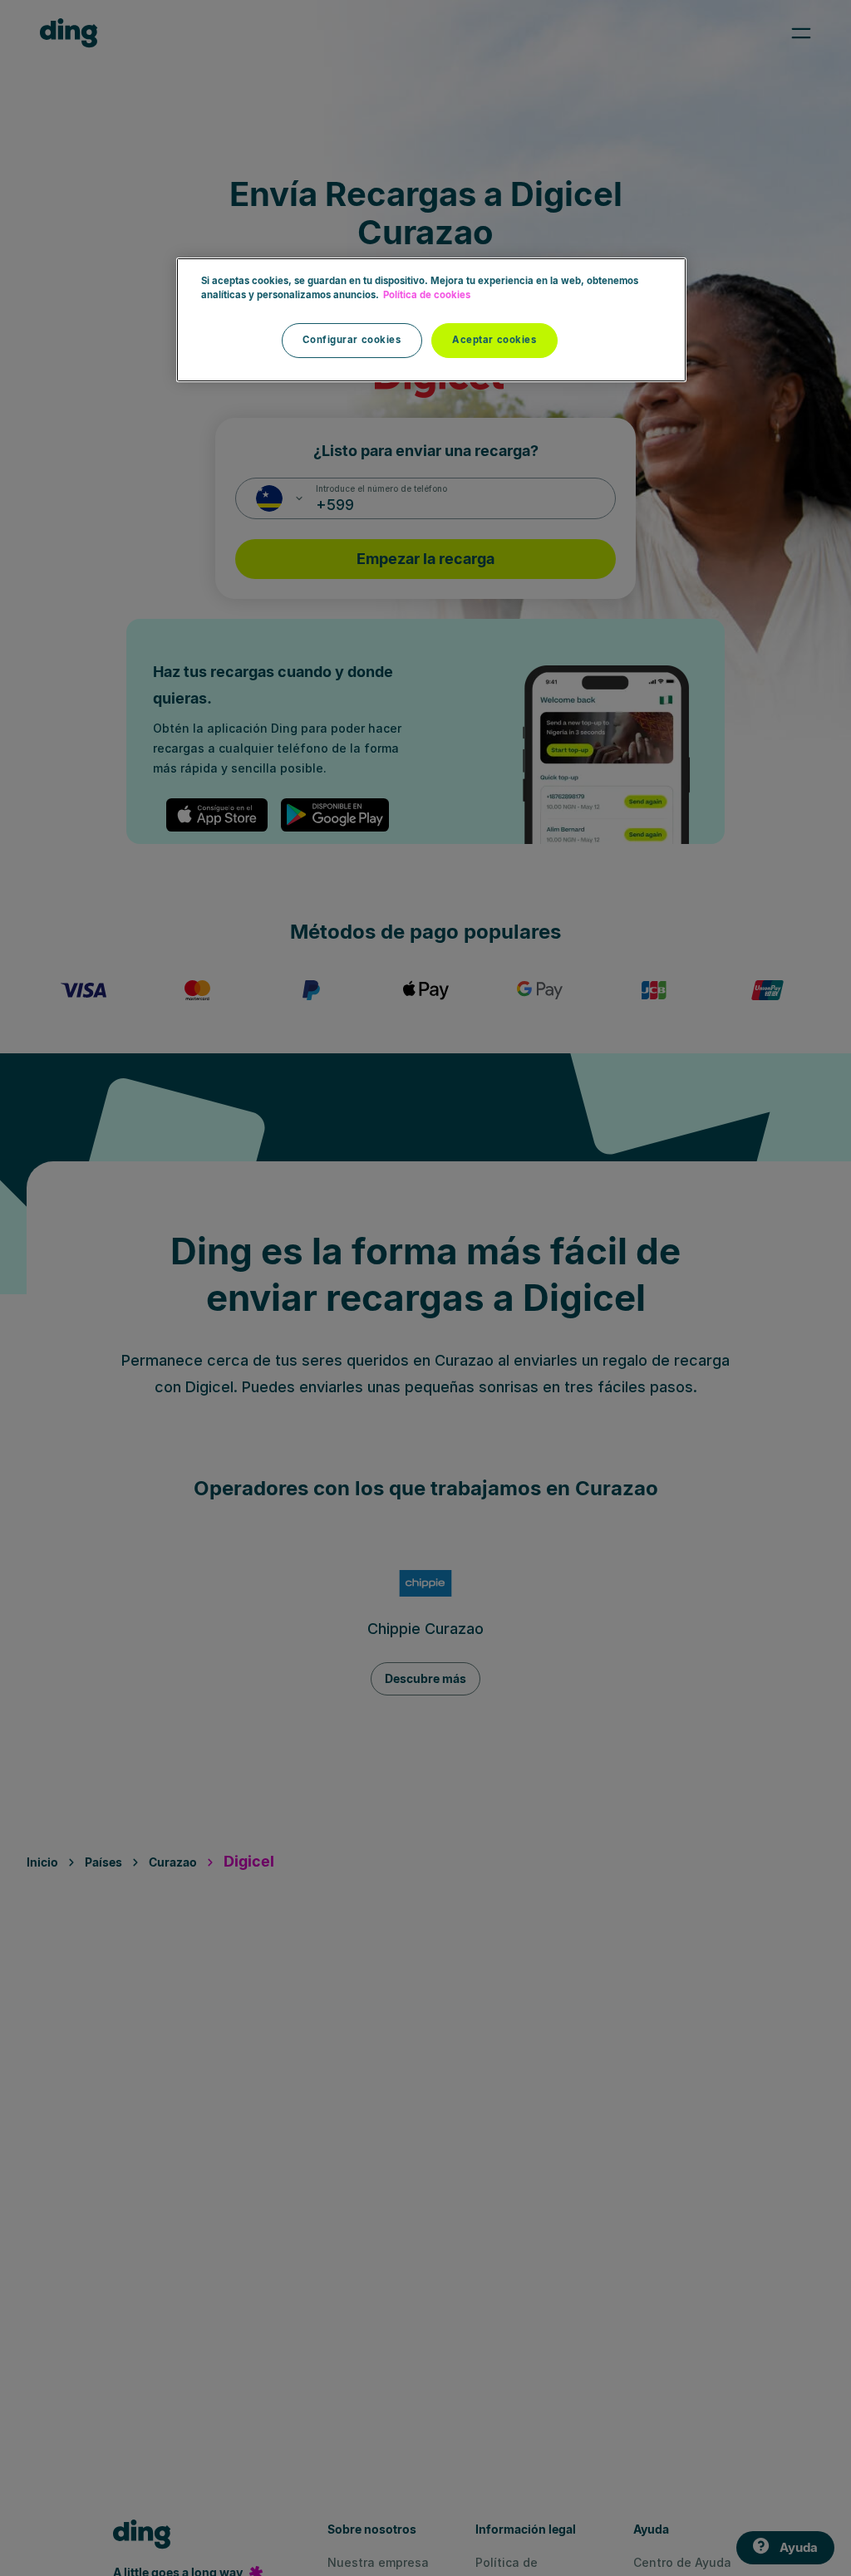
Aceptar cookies (494, 340)
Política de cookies (427, 295)
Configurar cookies (352, 340)
